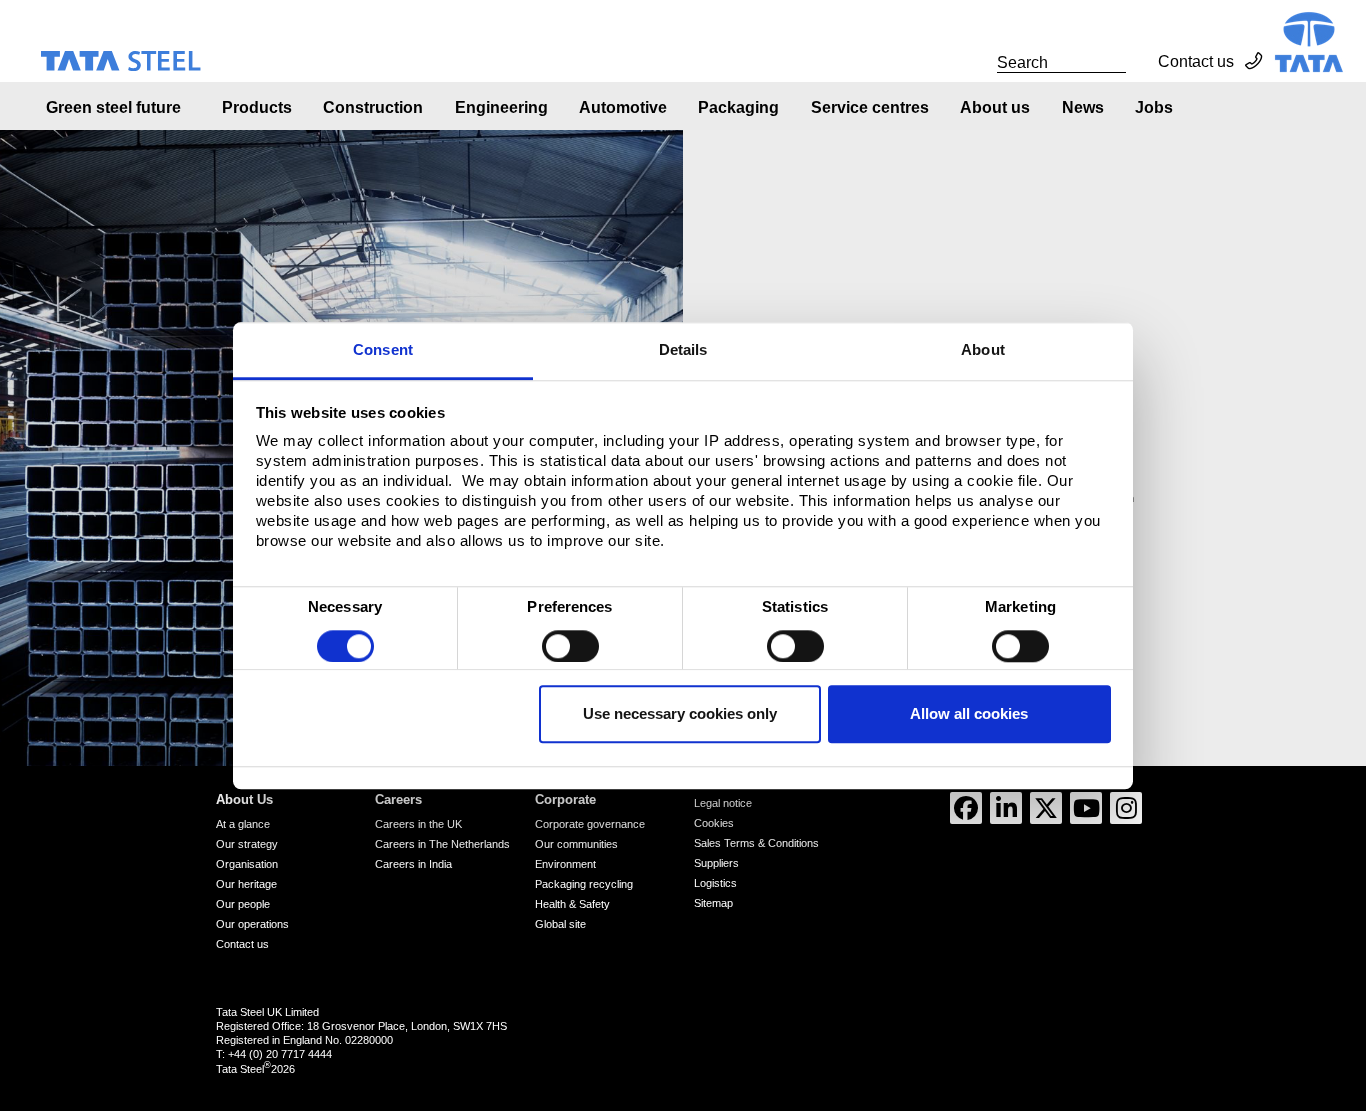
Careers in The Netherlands (442, 844)
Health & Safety (572, 904)
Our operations (252, 924)
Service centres (870, 107)
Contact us (1196, 61)
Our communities (576, 844)
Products (257, 107)
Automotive (623, 107)
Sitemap (713, 903)
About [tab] (983, 349)
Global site (560, 924)
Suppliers (716, 863)
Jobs (1154, 107)
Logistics (715, 883)
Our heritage (246, 884)
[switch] (570, 646)
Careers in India (413, 864)
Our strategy (247, 844)
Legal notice (723, 803)
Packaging (738, 107)
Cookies (714, 823)
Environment (565, 864)
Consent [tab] (383, 349)
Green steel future (113, 107)
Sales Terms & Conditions (756, 843)
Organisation (247, 864)
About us (995, 107)
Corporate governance (590, 824)
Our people (243, 904)
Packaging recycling (584, 884)
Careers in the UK (418, 824)
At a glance (243, 824)
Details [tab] (683, 349)
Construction (373, 107)
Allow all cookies (969, 714)
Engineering (501, 107)
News (1083, 107)
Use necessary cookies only (680, 714)
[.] (975, 62)
